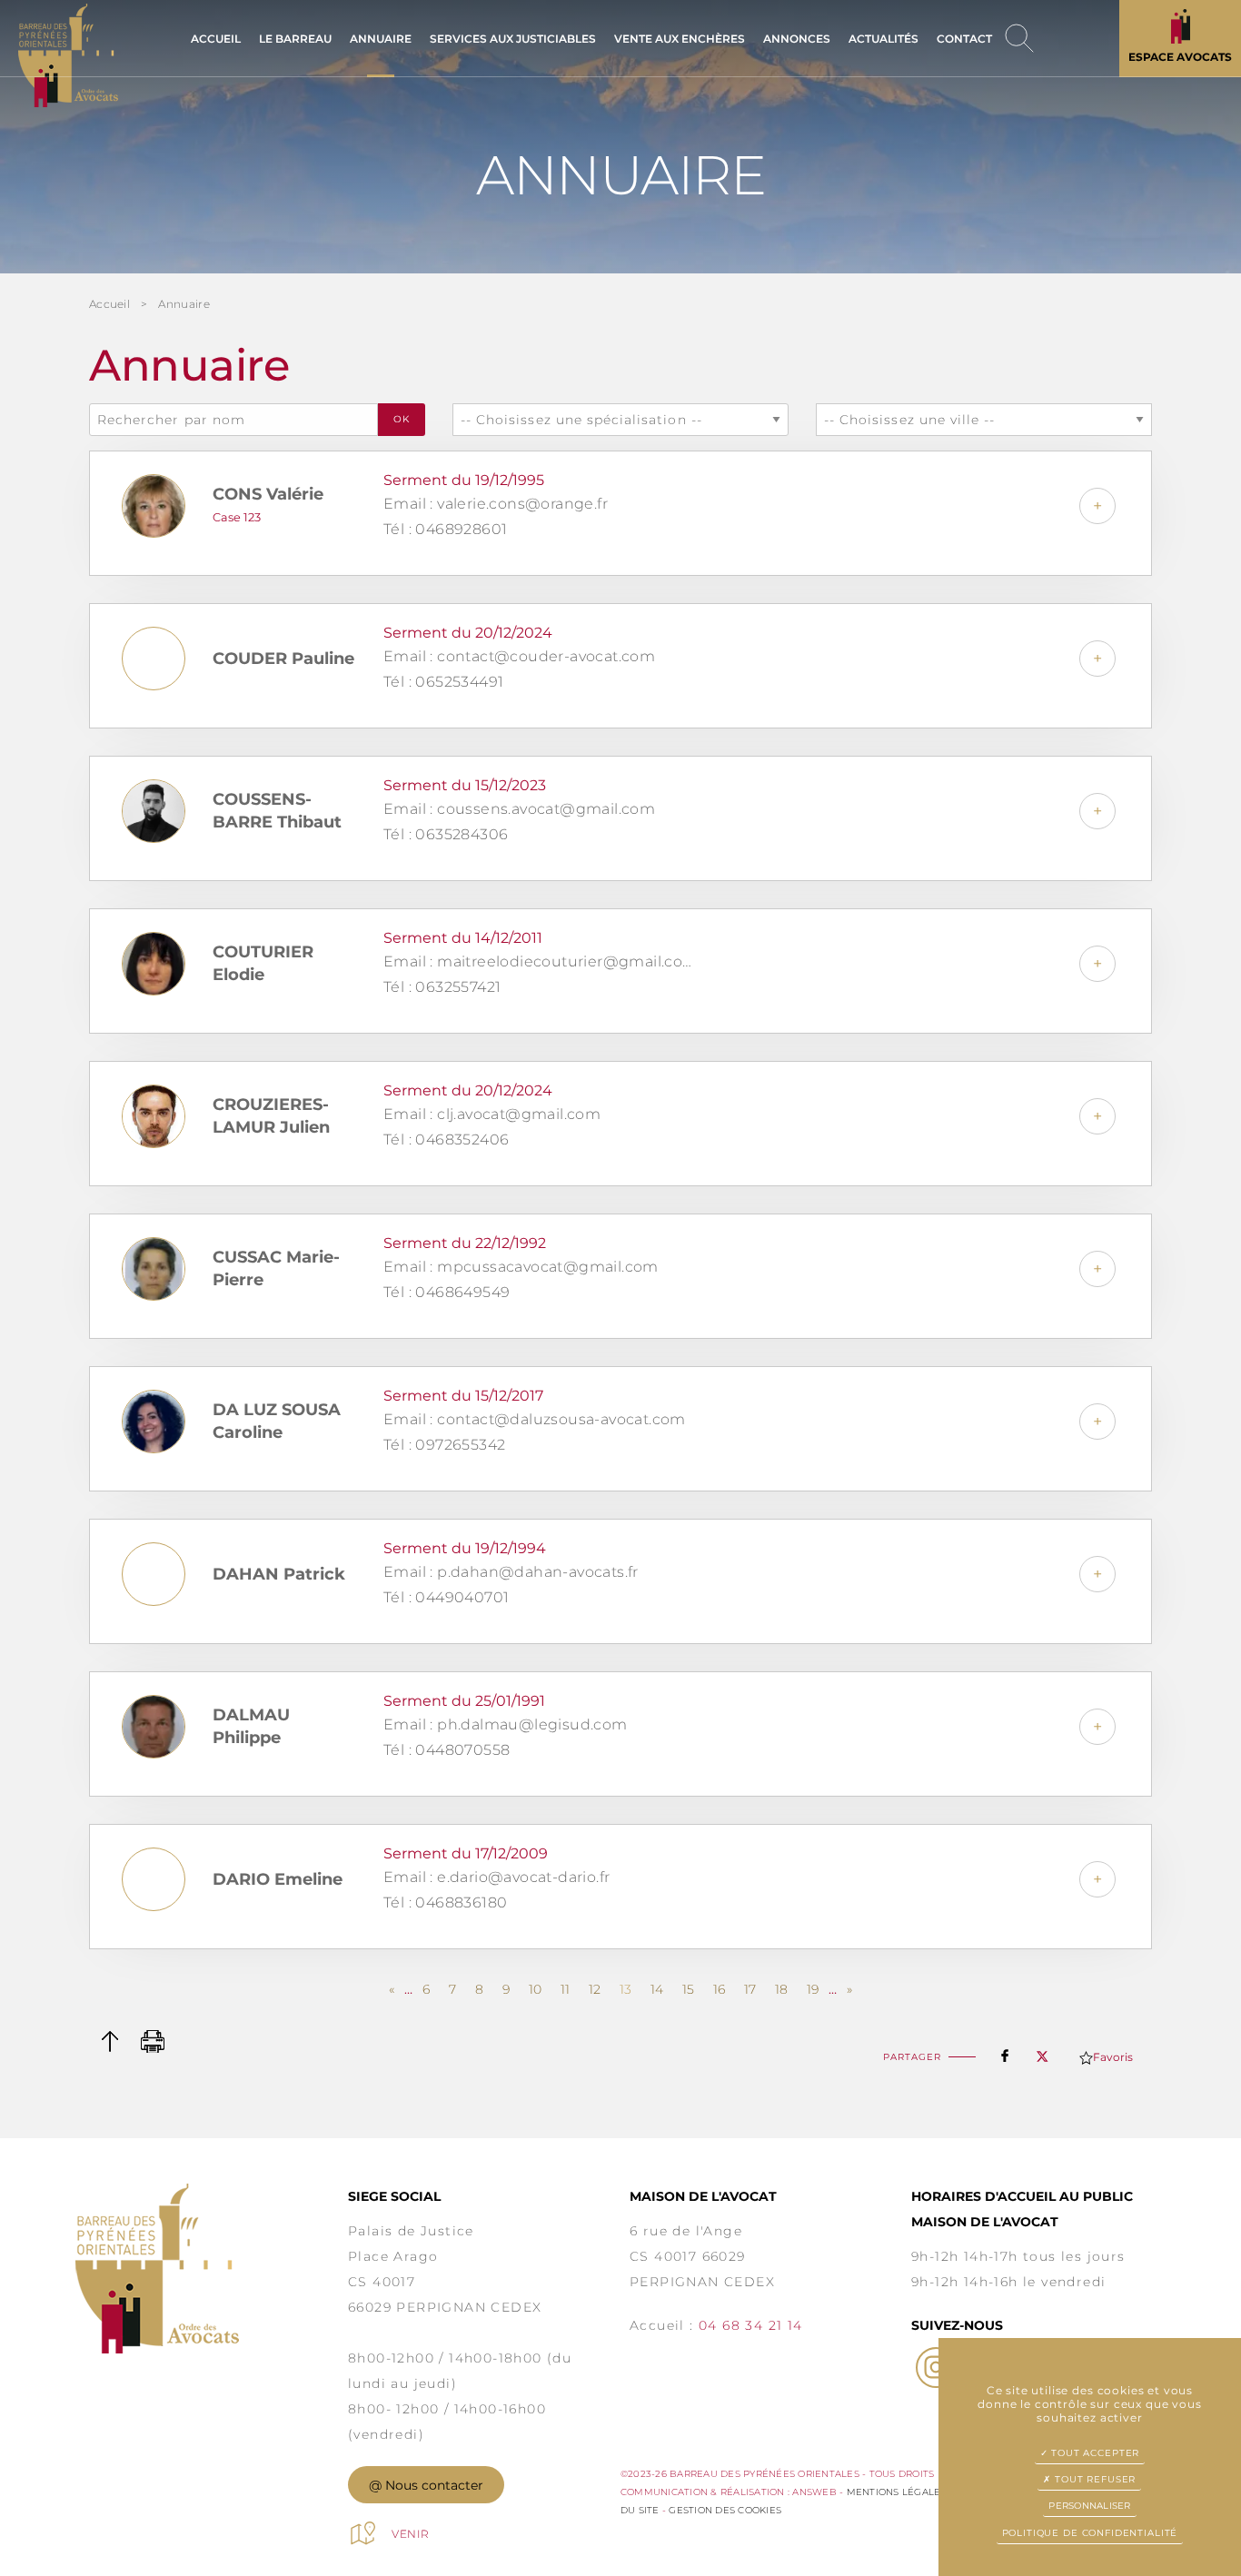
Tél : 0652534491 (443, 682)
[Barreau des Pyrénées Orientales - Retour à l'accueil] (212, 2269)
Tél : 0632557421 (442, 987)
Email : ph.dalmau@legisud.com (506, 1724)
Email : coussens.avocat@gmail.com (519, 809)
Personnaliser (1089, 2506)
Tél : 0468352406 (446, 1139)
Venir (411, 2534)
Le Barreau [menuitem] (295, 39)
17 (750, 1989)
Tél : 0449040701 (446, 1597)
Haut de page (109, 2041)
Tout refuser (1093, 2479)
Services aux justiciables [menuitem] (513, 39)
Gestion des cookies (725, 2510)
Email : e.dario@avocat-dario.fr (496, 1877)
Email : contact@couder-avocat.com (519, 656)
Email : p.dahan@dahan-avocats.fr (511, 1572)
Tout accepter (1093, 2453)
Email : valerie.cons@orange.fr (496, 504)
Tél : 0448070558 (447, 1750)
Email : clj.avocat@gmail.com (492, 1114)
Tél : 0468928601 (445, 529)
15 (688, 1989)
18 (781, 1989)
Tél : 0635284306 (446, 834)
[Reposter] (1042, 2051)
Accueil (109, 304)
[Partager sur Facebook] (1005, 2052)
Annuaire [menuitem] (381, 39)
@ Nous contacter (426, 2485)
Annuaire (184, 304)
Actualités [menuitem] (884, 39)
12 (595, 1989)
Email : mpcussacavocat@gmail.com (521, 1267)
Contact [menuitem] (964, 39)
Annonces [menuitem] (797, 39)
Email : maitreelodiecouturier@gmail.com (541, 961)
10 (535, 1989)
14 (657, 1989)
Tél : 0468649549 (447, 1292)
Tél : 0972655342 (444, 1445)
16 (719, 1989)
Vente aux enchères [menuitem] (680, 39)
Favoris (1113, 2057)
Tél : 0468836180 (445, 1902)
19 (813, 1989)
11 (565, 1989)
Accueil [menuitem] (216, 39)
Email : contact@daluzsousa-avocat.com (535, 1419)
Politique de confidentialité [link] (1090, 2533)
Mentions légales (897, 2492)
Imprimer (153, 2041)
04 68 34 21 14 (751, 2325)
